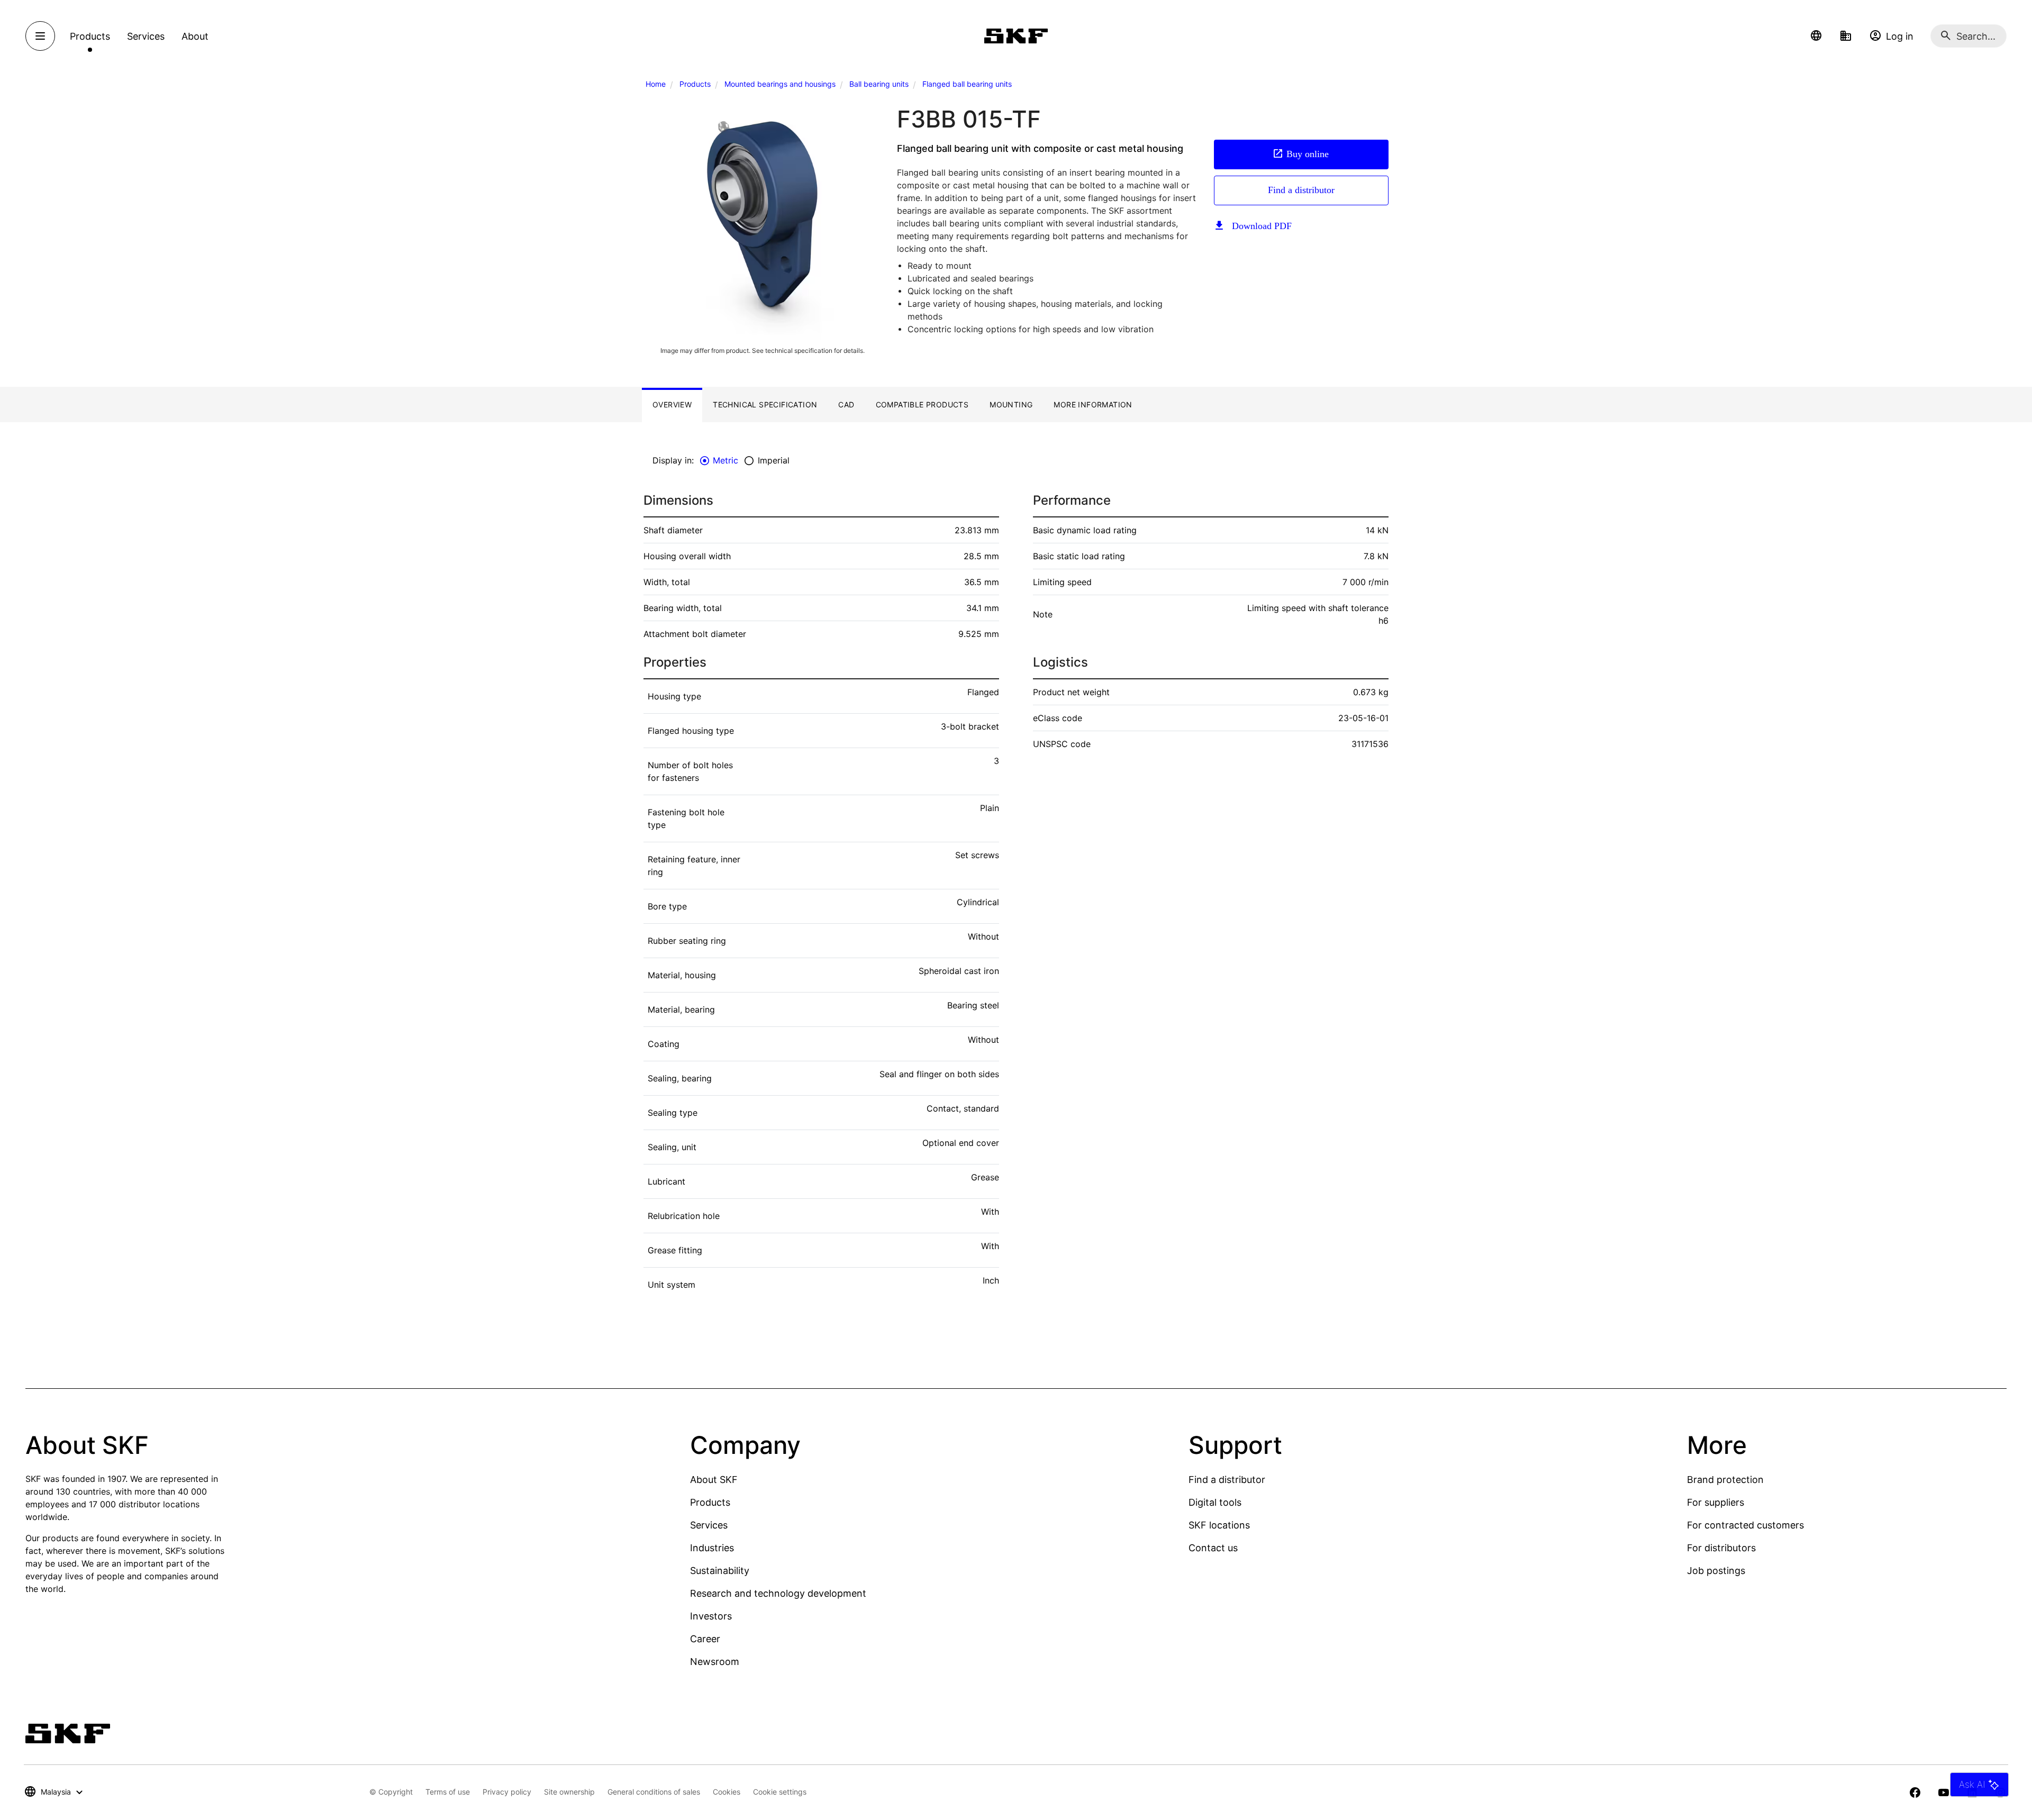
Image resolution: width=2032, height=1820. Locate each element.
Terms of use (448, 1792)
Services (709, 1525)
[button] (1816, 36)
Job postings (1716, 1571)
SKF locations (1219, 1525)
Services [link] (146, 36)
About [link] (195, 36)
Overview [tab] (672, 404)
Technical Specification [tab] (765, 404)
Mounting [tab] (1011, 404)
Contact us (1213, 1548)
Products (695, 84)
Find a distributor (1301, 190)
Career (705, 1639)
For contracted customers (1745, 1525)
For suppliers (1716, 1502)
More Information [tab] (1093, 404)
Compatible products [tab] (922, 404)
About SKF (714, 1480)
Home (656, 84)
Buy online (1308, 154)
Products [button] (90, 36)
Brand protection (1725, 1480)
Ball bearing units (879, 84)
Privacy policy (507, 1792)
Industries (712, 1548)
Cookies (727, 1792)
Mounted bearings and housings (780, 84)
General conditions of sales (654, 1792)
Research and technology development (778, 1593)
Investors (711, 1616)
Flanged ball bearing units (967, 84)
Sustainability (720, 1571)
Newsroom (715, 1662)
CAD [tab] (846, 404)
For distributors (1721, 1548)
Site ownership (569, 1792)
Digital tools (1215, 1502)
